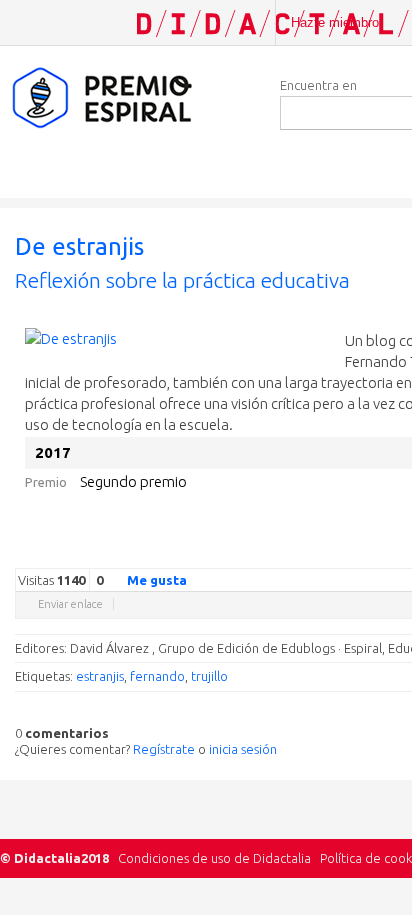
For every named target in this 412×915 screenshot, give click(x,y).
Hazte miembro (335, 22)
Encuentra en (318, 85)
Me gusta (157, 580)
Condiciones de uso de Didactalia (214, 858)
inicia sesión (243, 749)
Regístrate (164, 749)
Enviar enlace (70, 604)
